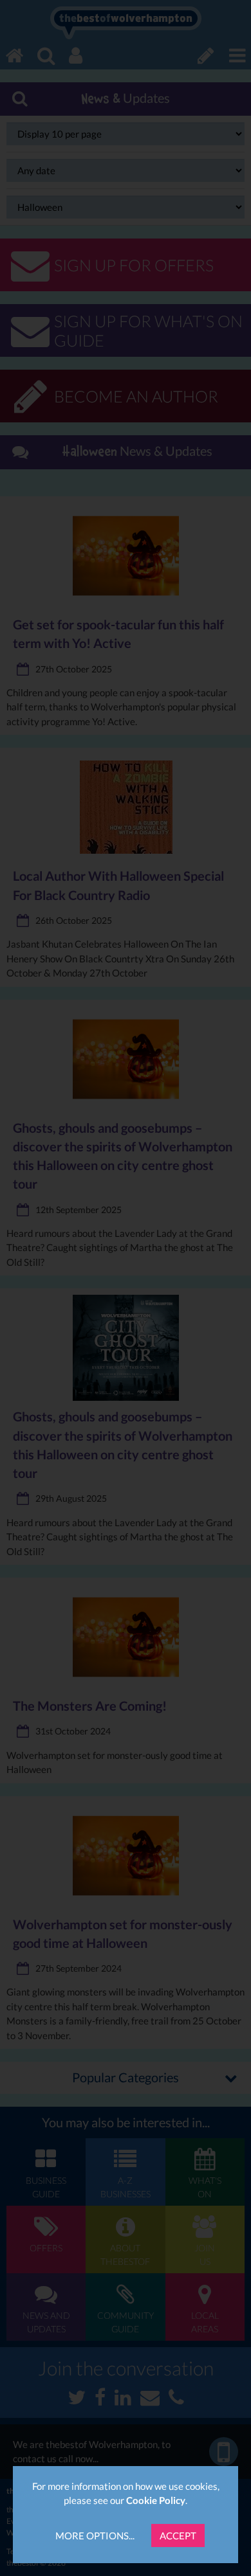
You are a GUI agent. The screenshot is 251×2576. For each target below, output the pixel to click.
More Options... (95, 2535)
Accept (178, 2535)
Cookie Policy (156, 2500)
